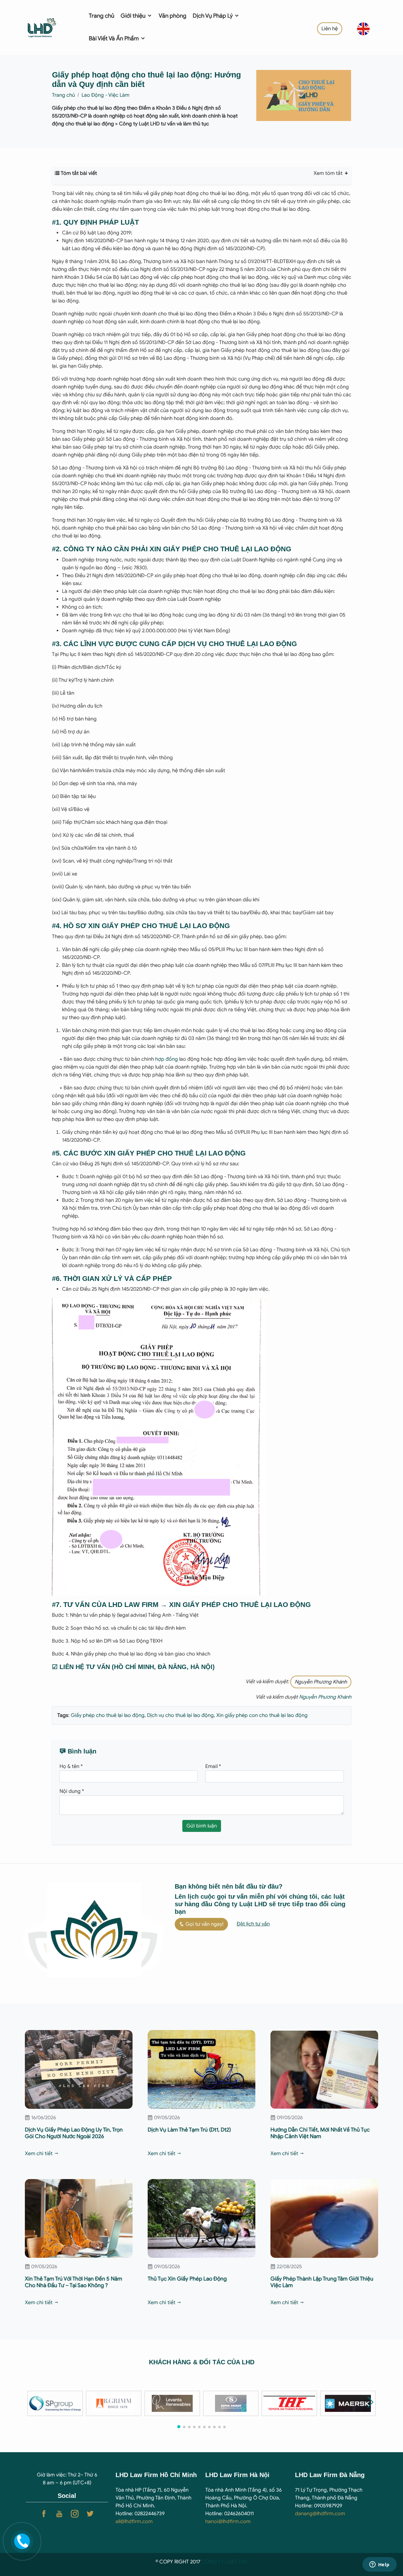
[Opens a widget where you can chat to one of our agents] (379, 2565)
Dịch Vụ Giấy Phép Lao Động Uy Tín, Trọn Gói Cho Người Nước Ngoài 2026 (74, 2133)
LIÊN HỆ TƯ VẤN (85, 1667)
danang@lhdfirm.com (320, 2514)
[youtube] (59, 2514)
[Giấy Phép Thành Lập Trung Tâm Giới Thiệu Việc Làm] (324, 2218)
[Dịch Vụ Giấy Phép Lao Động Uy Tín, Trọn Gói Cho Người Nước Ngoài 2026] (79, 2069)
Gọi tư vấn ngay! (204, 1924)
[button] (370, 2402)
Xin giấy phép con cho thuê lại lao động (261, 1715)
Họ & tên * (71, 1766)
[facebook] (44, 2514)
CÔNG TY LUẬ (218, 2562)
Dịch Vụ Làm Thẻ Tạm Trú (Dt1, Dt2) (189, 2130)
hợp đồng (167, 1059)
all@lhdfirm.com (134, 2521)
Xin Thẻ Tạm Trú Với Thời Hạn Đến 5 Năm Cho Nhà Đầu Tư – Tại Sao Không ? (74, 2282)
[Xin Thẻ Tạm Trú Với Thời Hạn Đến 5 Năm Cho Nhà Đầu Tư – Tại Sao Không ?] (79, 2218)
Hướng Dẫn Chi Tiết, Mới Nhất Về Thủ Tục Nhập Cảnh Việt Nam (320, 2133)
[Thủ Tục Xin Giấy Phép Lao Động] (201, 2218)
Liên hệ (330, 29)
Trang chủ (102, 16)
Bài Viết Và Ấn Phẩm (114, 38)
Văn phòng (173, 16)
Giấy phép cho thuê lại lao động (108, 1715)
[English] (363, 28)
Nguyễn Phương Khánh (321, 1682)
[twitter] (90, 2514)
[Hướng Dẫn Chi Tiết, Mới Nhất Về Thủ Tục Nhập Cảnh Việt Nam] (324, 2069)
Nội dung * (72, 1791)
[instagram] (75, 2514)
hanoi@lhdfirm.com (228, 2521)
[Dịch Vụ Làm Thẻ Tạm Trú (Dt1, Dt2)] (201, 2069)
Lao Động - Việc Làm (105, 95)
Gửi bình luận (202, 1826)
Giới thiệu (134, 16)
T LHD (241, 2562)
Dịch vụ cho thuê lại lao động (180, 1715)
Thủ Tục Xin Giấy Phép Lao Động (187, 2279)
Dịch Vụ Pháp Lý (213, 16)
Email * (213, 1766)
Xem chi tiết (39, 2154)
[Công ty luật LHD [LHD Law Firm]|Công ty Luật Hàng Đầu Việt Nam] (49, 27)
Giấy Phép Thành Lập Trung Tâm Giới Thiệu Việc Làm (322, 2282)
